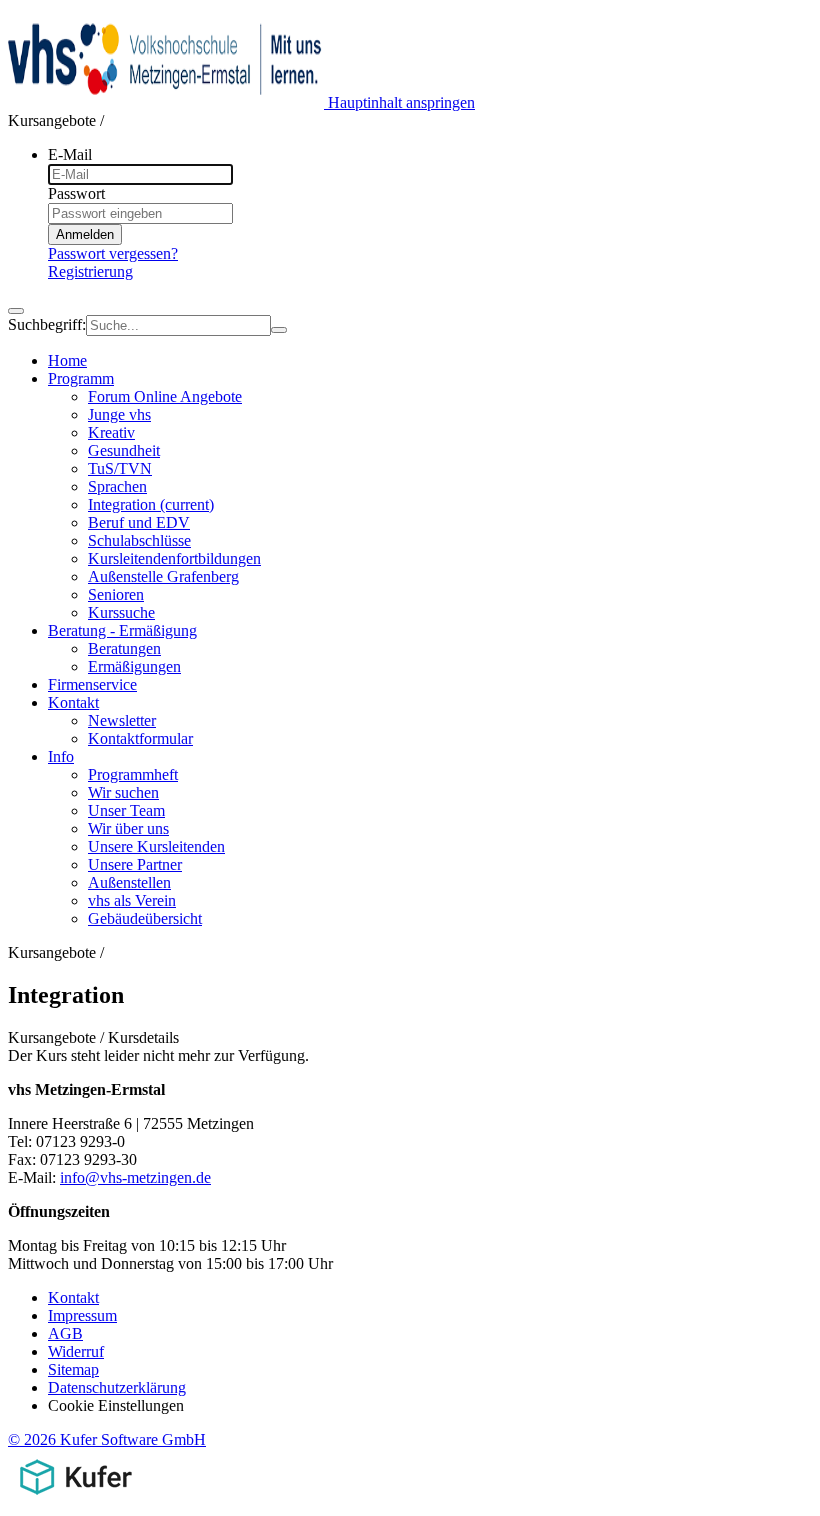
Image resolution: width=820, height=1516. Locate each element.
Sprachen (117, 486)
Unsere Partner (135, 864)
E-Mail (70, 154)
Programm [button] (81, 378)
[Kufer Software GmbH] (75, 1498)
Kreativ (111, 432)
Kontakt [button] (73, 702)
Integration (151, 504)
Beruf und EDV (139, 522)
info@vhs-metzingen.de (135, 1177)
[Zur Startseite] (168, 102)
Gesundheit (124, 450)
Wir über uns (128, 828)
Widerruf (76, 1351)
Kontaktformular (140, 738)
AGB (65, 1333)
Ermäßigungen (134, 666)
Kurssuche (121, 612)
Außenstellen (129, 882)
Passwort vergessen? (113, 253)
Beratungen (124, 648)
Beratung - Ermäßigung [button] (122, 630)
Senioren (116, 594)
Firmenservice (92, 684)
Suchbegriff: (47, 324)
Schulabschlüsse (139, 540)
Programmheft (133, 774)
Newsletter (122, 720)
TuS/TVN (120, 468)
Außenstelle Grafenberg (163, 576)
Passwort (76, 193)
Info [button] (61, 756)
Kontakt (73, 1297)
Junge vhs (119, 414)
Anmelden (85, 234)
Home (67, 360)
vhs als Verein (132, 900)
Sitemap (73, 1369)
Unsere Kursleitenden (156, 846)
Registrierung (90, 271)
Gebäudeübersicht (145, 918)
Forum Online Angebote (165, 396)
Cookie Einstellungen (116, 1405)
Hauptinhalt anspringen (401, 102)
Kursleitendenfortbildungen (174, 558)
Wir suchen (123, 792)
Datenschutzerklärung (117, 1387)
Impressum (82, 1315)
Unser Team (126, 810)
